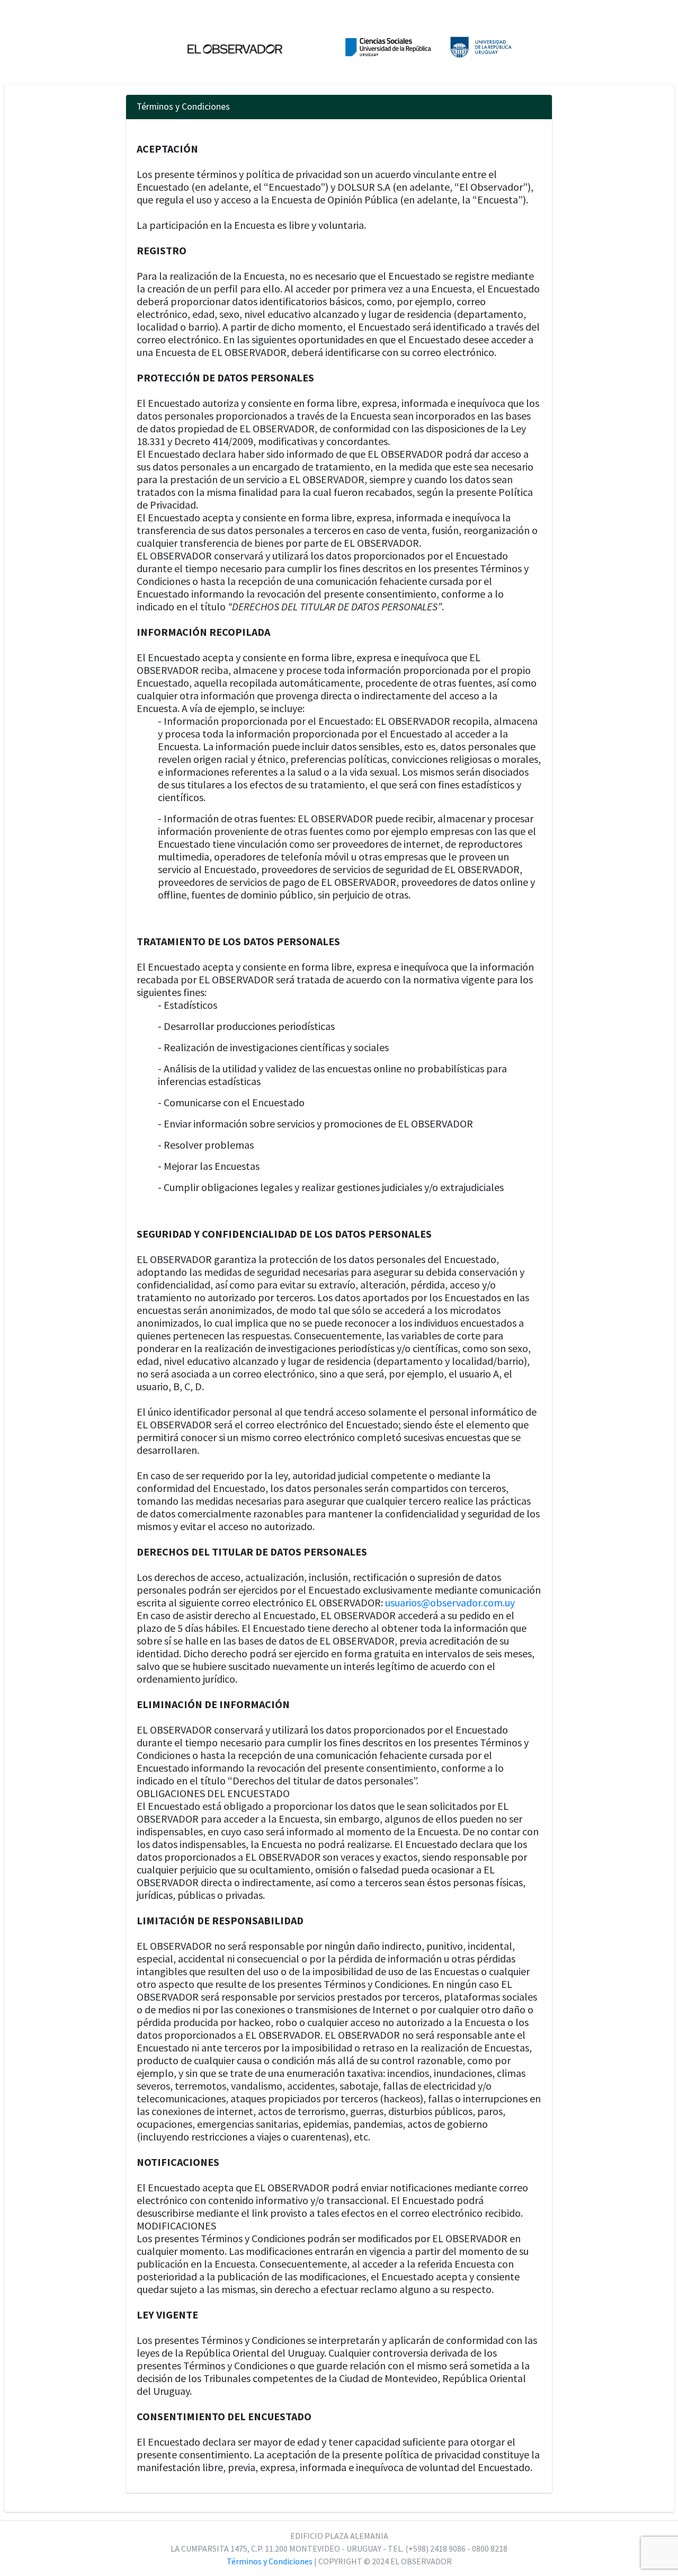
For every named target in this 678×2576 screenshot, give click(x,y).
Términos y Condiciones (270, 2561)
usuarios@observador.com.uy (450, 1602)
